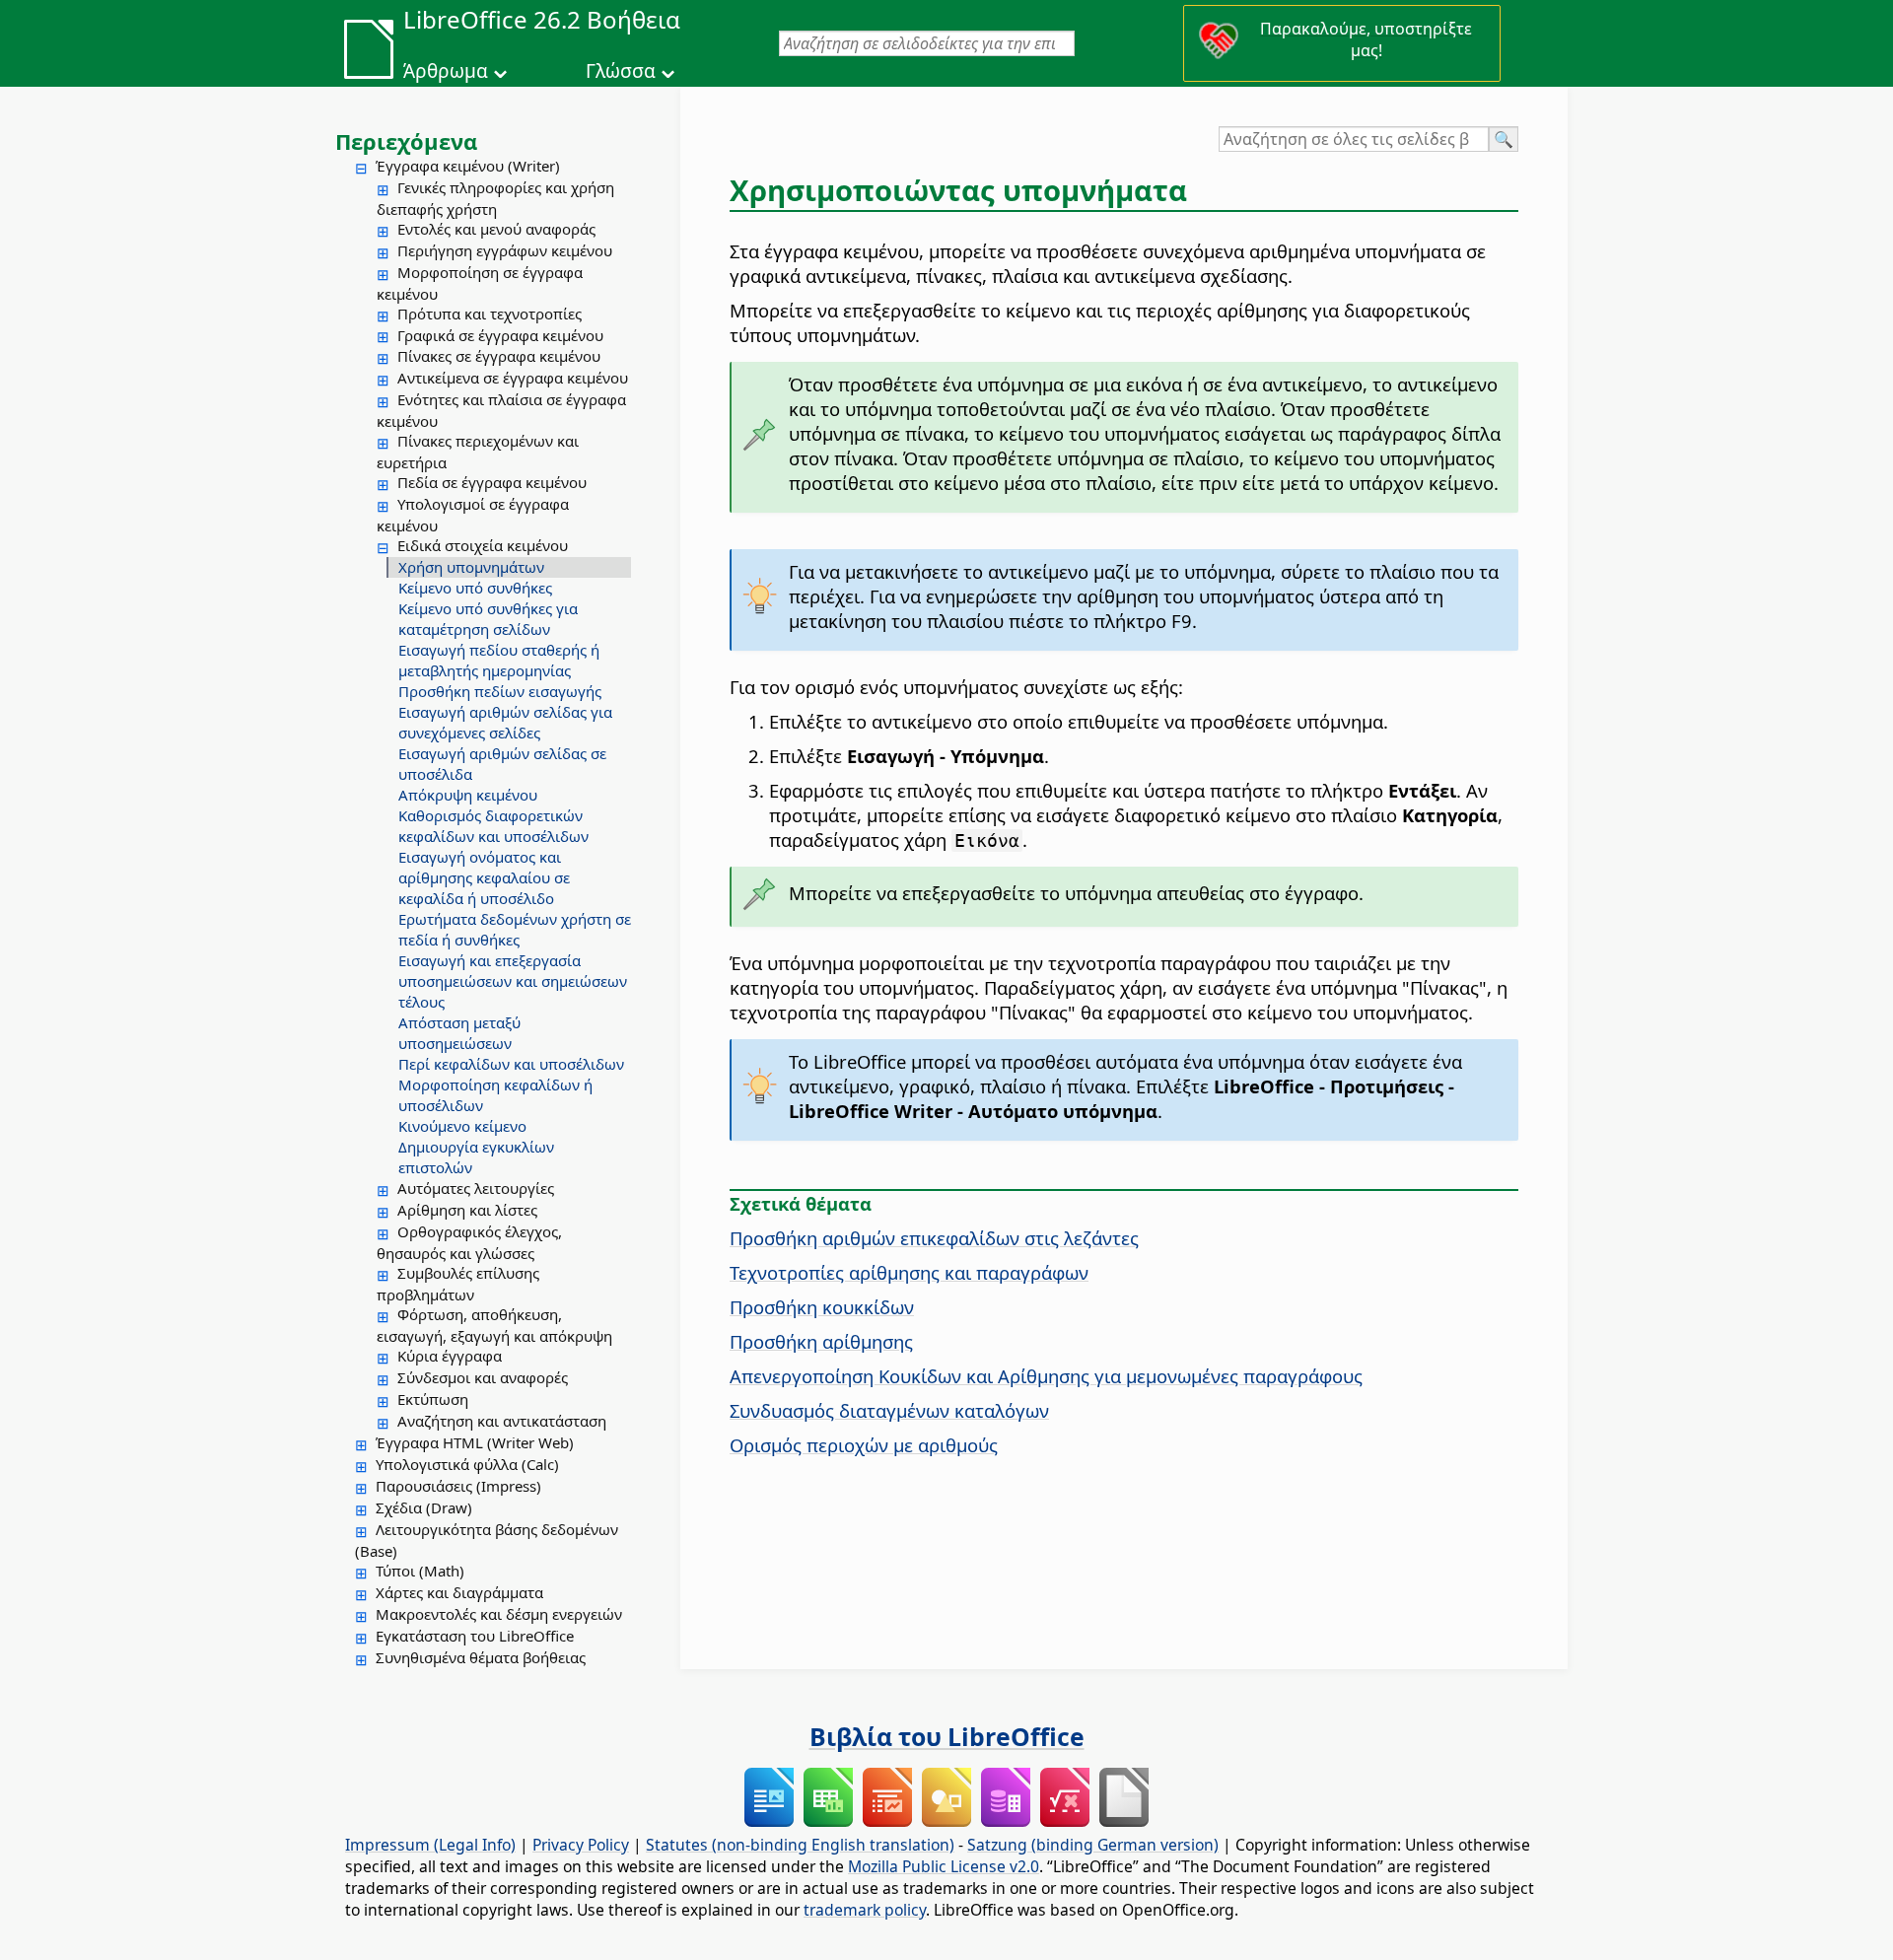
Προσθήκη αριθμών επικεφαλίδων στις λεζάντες (934, 1238)
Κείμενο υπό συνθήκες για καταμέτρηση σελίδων (488, 619)
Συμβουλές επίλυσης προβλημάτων (458, 1284)
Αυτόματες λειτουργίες (476, 1188)
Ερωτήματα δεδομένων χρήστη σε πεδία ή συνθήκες (515, 929)
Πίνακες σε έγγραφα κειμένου (499, 356)
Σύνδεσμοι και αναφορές (483, 1377)
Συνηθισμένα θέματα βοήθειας (481, 1657)
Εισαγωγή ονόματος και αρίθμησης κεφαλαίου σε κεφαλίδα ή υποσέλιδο (484, 877)
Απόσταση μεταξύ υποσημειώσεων (459, 1033)
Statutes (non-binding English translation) (800, 1845)
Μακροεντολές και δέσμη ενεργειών (499, 1614)
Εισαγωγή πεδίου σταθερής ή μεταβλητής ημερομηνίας (499, 660)
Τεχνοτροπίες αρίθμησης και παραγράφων (909, 1272)
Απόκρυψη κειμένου (468, 795)
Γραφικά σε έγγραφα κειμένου (500, 335)
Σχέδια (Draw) (424, 1507)
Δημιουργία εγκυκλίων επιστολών (476, 1157)
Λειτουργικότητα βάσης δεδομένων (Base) (487, 1540)
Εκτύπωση (433, 1399)
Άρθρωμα (446, 71)
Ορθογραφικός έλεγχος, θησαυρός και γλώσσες (469, 1242)
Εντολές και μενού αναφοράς (496, 229)
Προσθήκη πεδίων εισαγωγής (500, 691)
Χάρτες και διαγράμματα (459, 1592)
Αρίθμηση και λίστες (467, 1210)
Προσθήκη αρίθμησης (821, 1341)
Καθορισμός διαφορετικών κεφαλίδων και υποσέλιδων (493, 826)
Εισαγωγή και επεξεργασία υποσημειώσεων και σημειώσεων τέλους (513, 981)
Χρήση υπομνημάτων (471, 567)
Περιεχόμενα (406, 141)
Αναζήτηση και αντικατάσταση (502, 1421)
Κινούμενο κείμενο (462, 1126)
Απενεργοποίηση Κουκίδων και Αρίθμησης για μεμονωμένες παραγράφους (1046, 1376)
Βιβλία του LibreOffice (947, 1736)
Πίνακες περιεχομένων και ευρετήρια (478, 452)
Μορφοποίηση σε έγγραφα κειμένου (480, 283)
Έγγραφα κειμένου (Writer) (468, 166)
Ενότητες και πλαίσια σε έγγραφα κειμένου (501, 410)
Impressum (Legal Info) (430, 1845)
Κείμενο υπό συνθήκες (475, 588)
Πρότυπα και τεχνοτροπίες (490, 314)
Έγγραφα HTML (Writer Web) (475, 1442)
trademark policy (865, 1910)
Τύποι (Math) (420, 1571)
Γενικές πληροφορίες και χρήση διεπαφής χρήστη (495, 198)
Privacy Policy (581, 1845)
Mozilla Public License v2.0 (944, 1866)
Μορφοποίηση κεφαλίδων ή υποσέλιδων (495, 1095)
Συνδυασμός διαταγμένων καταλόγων (889, 1410)
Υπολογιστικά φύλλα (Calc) (467, 1464)
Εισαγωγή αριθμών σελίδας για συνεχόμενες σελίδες (505, 722)
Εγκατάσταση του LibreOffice (475, 1636)
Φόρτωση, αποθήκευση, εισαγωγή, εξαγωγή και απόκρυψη (494, 1325)
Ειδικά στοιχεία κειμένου (483, 545)
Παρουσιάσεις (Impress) (458, 1486)
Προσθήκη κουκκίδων (822, 1307)
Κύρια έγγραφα (450, 1356)
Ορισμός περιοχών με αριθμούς (864, 1445)
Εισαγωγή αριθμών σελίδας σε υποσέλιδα (502, 764)
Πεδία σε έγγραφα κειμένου (492, 482)
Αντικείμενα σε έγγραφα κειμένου (513, 378)
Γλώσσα (621, 71)
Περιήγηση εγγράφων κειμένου (505, 250)
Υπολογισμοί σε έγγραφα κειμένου (473, 515)
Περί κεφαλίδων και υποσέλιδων (511, 1064)
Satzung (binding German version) (1093, 1845)
